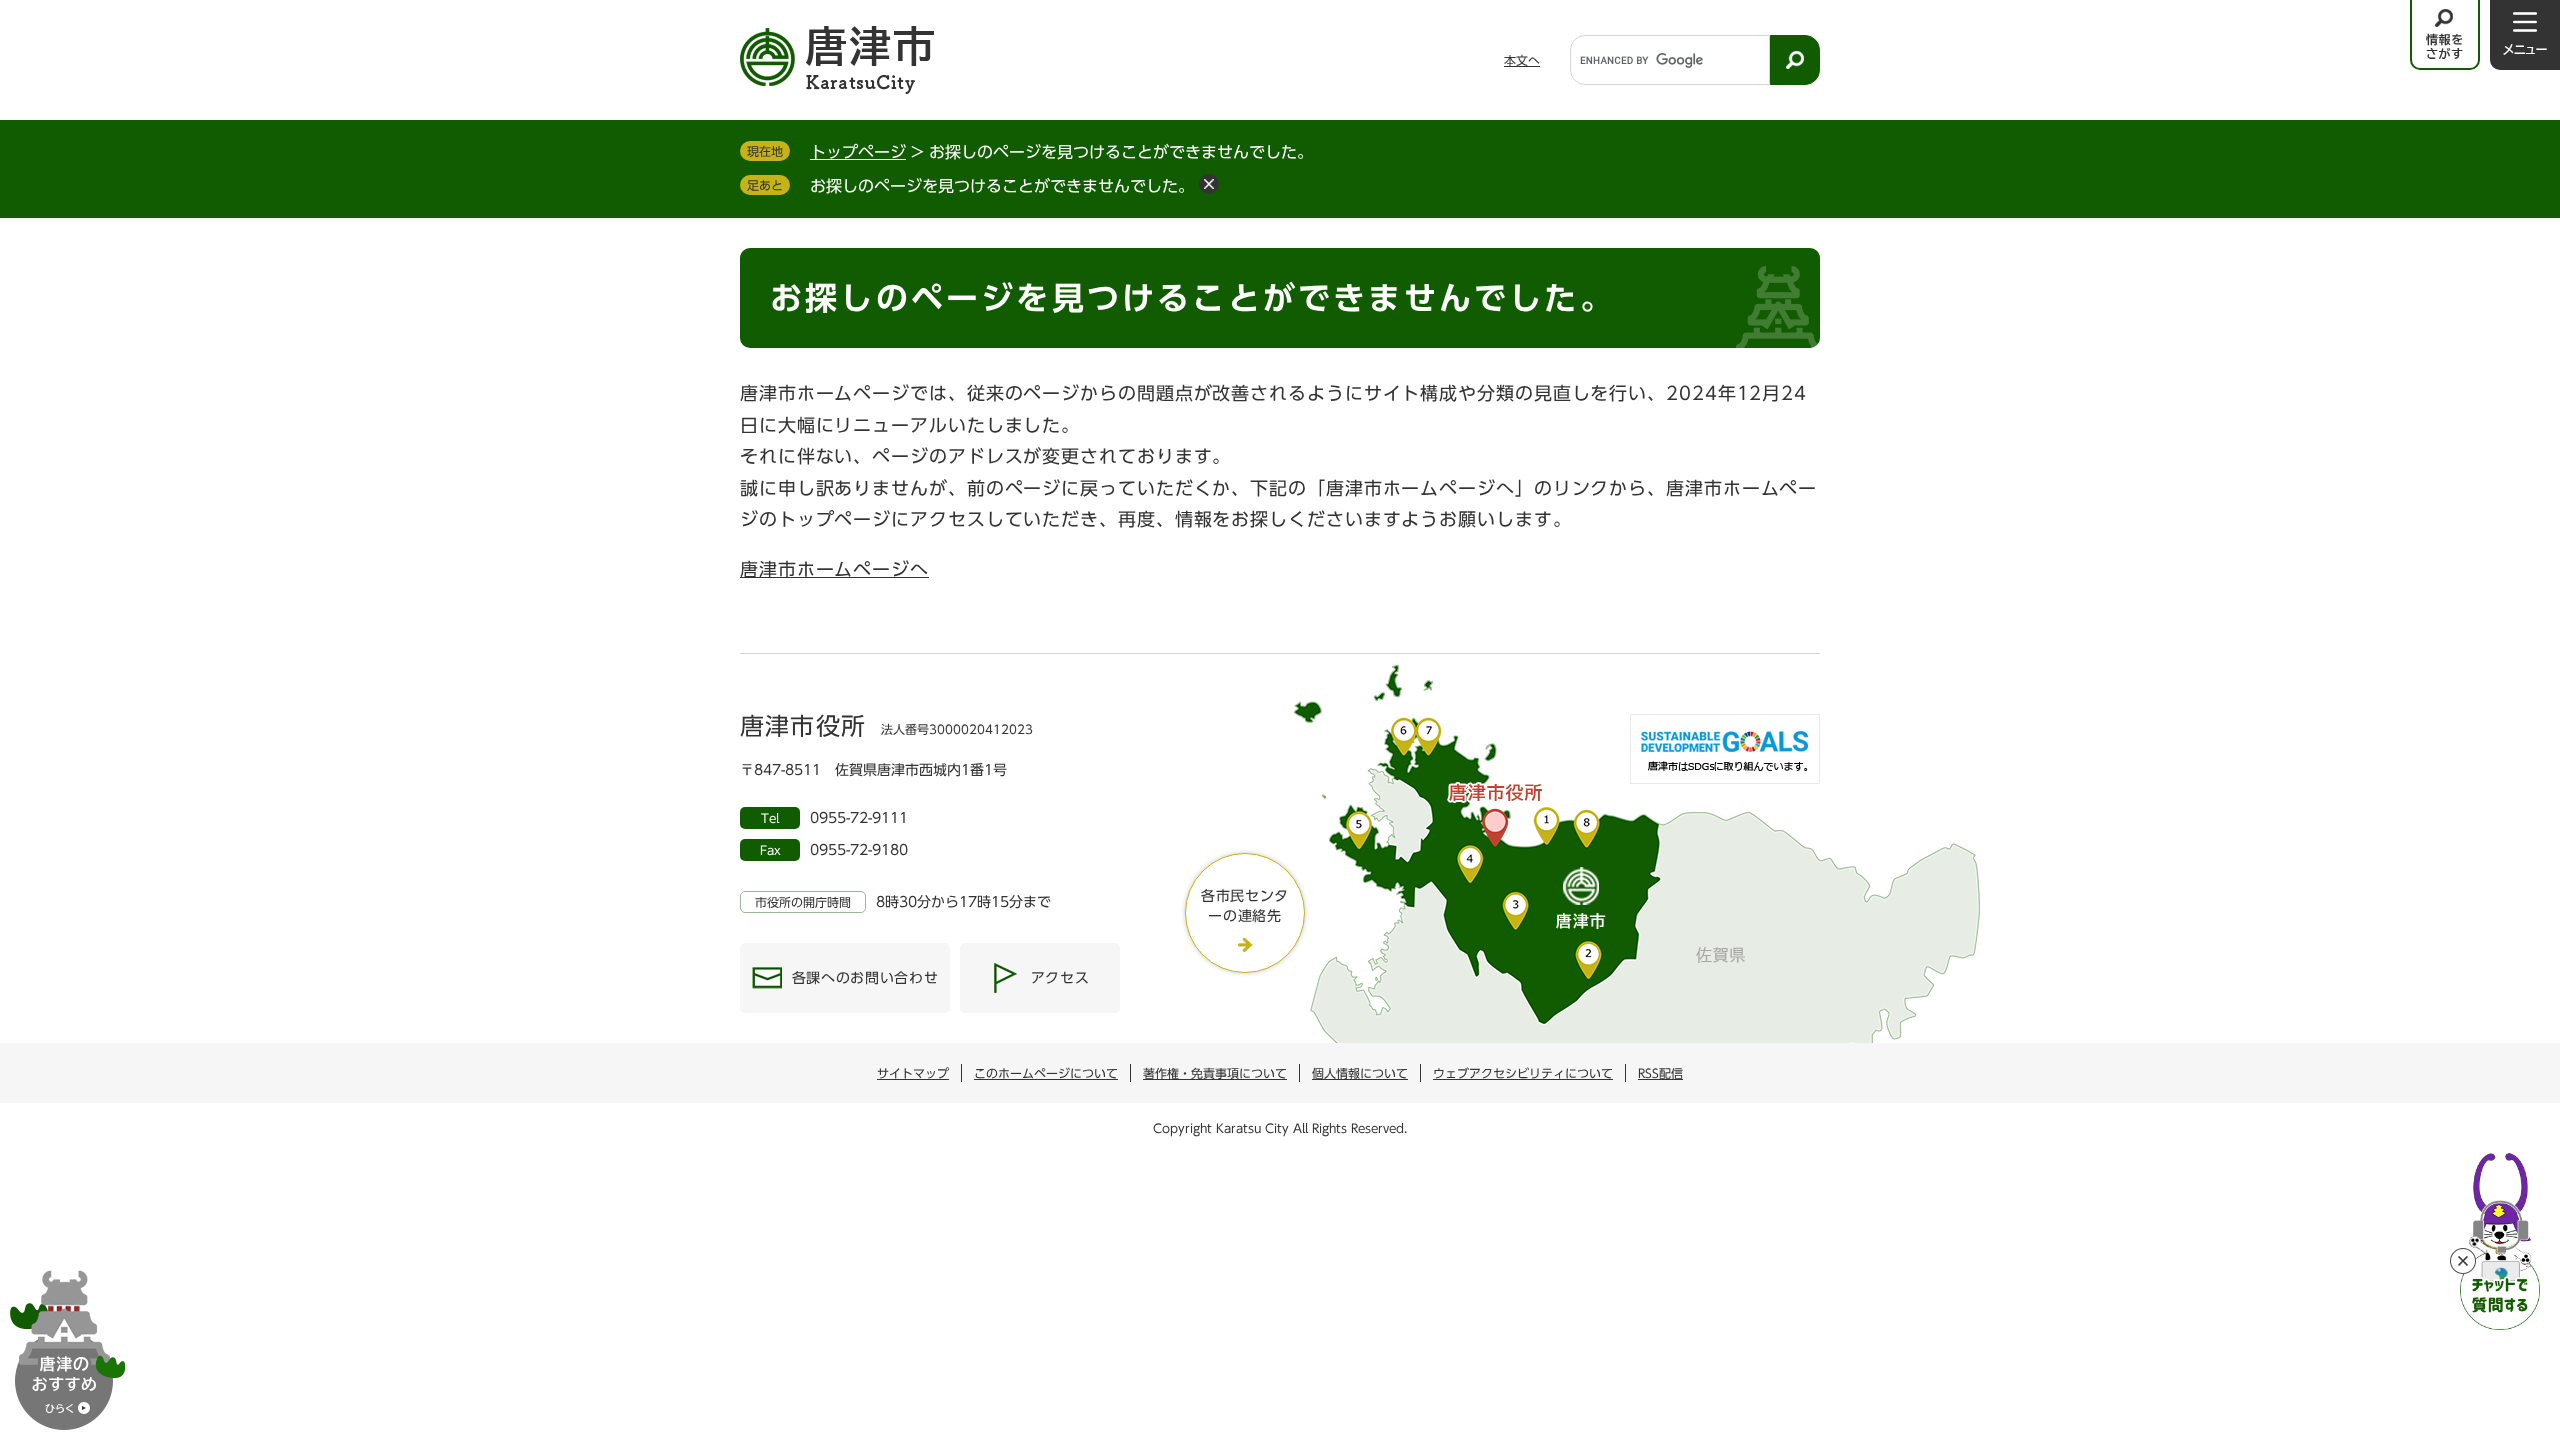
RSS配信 (1660, 1073)
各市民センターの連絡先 (1245, 906)
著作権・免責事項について (1215, 1073)
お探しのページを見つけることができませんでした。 (1002, 186)
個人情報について (1360, 1073)
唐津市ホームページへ (834, 569)
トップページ (858, 152)
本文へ (1522, 60)
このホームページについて (1046, 1073)
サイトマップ (913, 1073)
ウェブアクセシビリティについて (1523, 1073)
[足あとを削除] (1209, 184)
